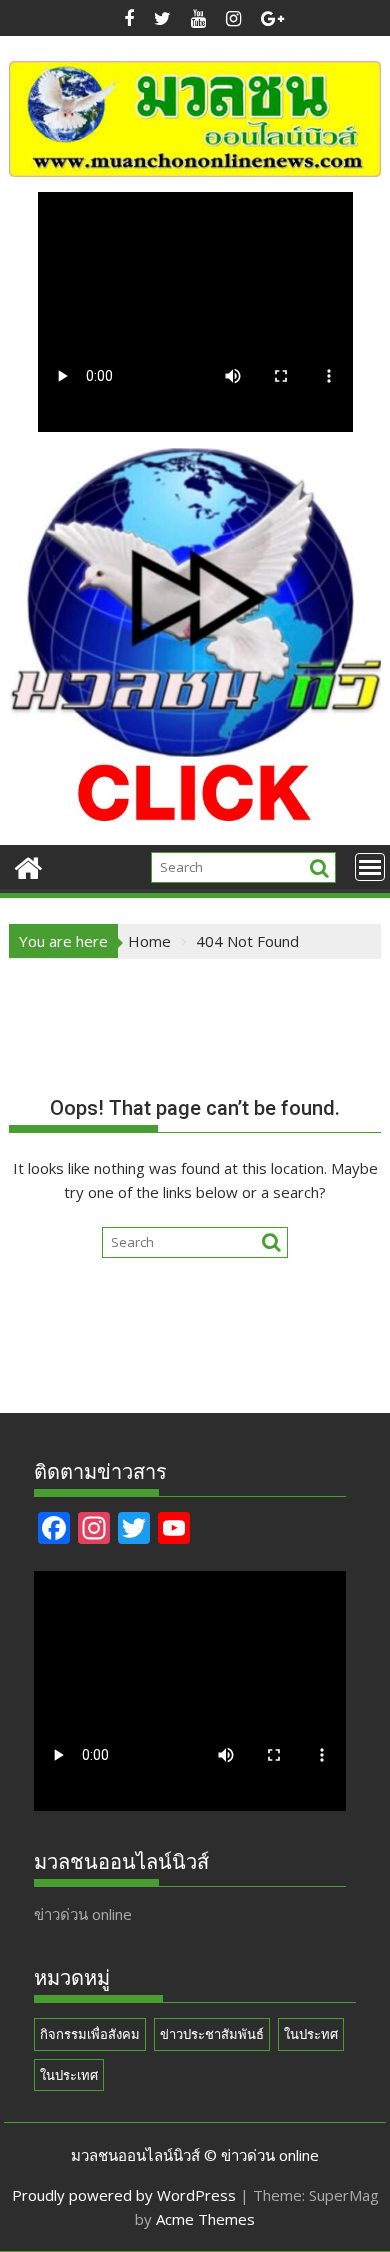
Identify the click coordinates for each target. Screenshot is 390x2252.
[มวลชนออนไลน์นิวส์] (28, 865)
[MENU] (370, 867)
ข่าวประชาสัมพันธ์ (212, 2034)
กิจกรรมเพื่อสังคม (90, 2034)
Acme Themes (205, 2219)
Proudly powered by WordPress (124, 2195)
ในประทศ (311, 2034)
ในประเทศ (69, 2075)
